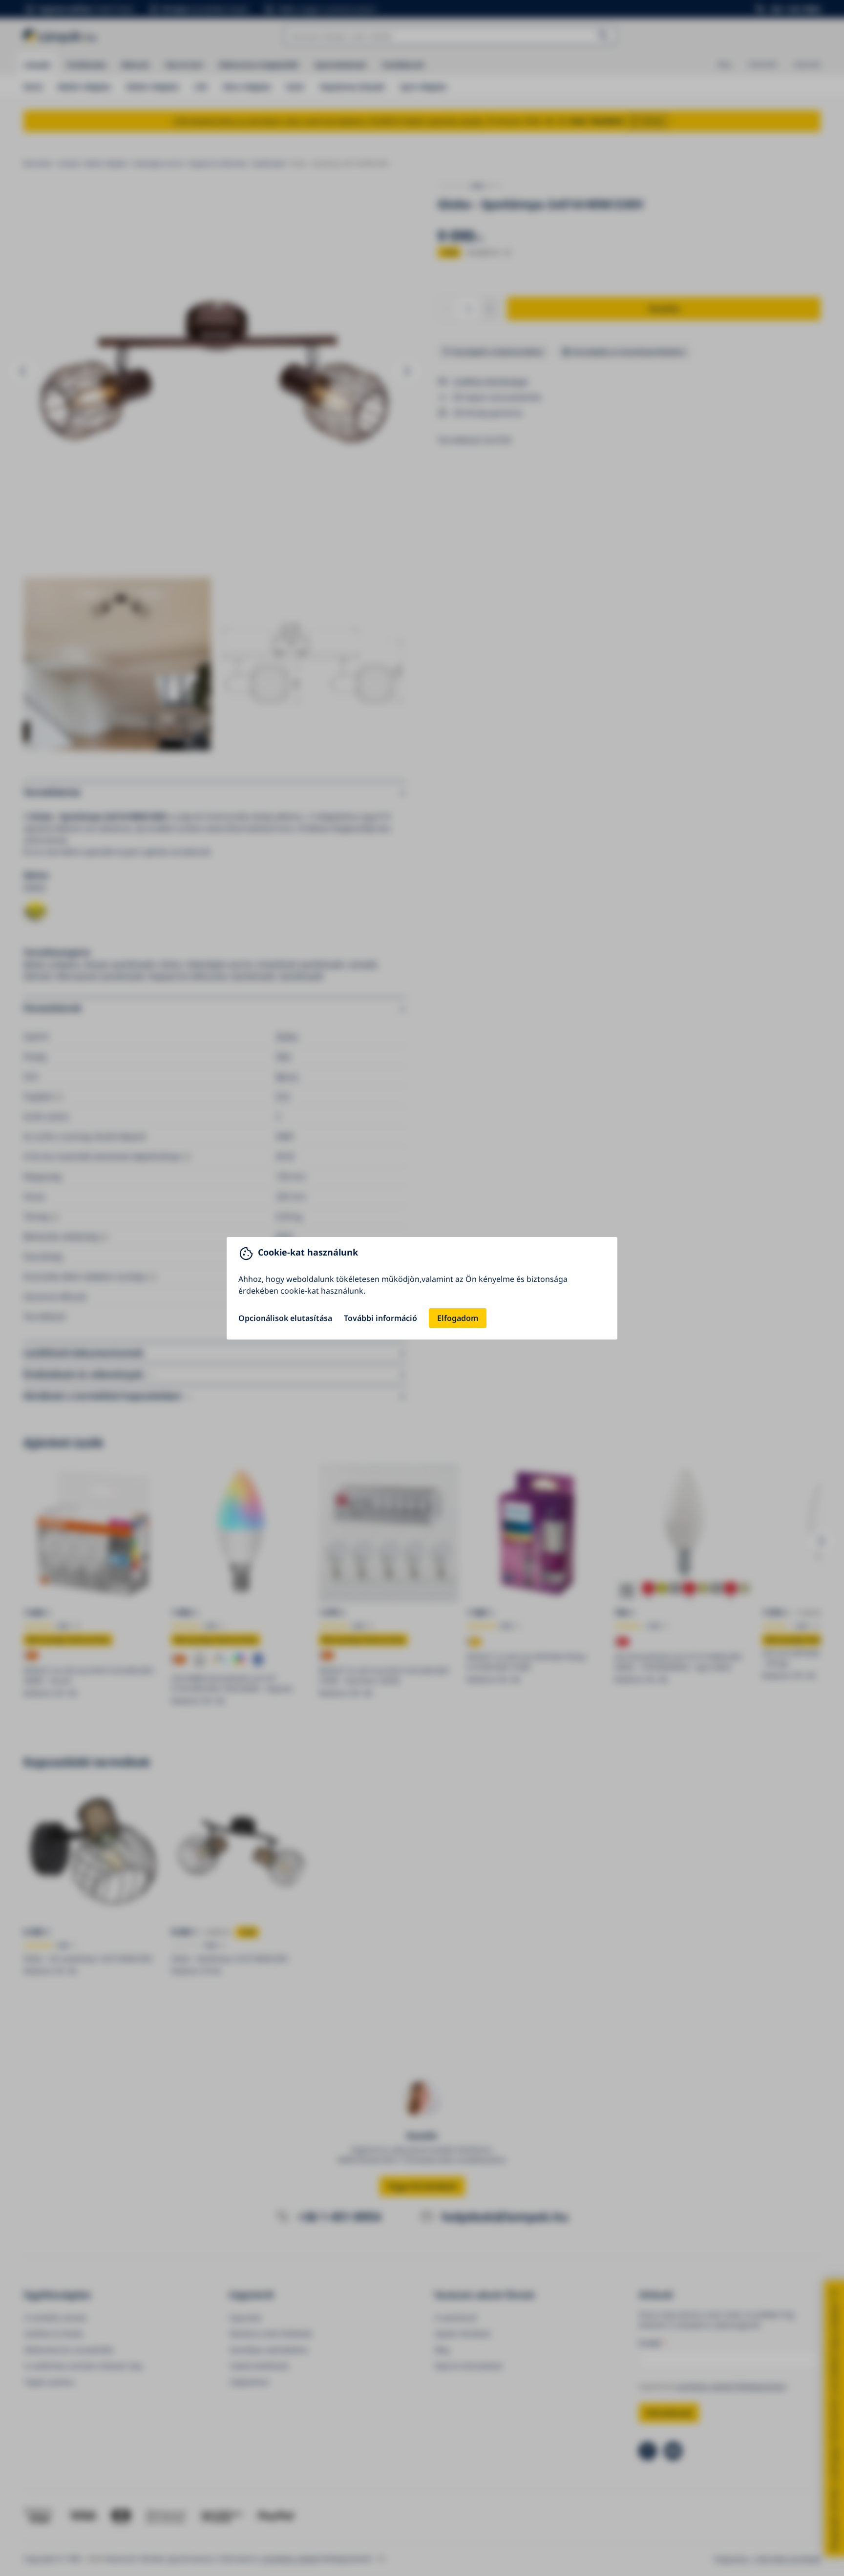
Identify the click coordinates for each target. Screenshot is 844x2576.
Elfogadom (458, 1318)
